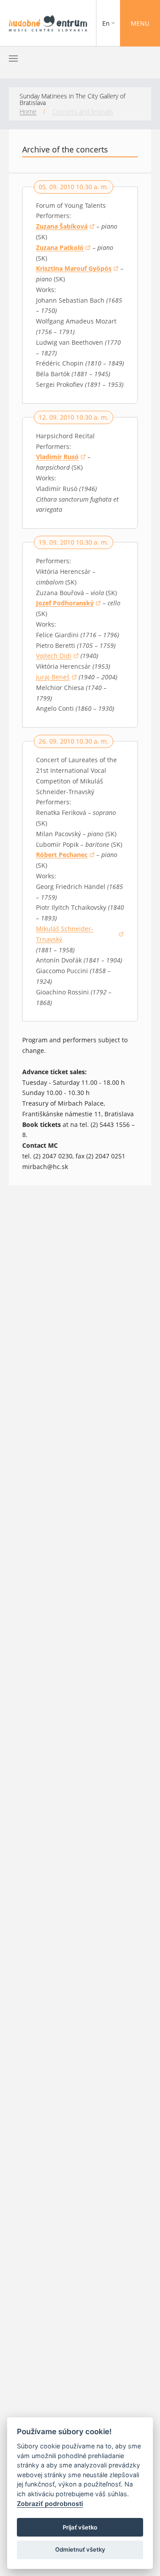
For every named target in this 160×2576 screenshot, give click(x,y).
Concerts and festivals (83, 111)
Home (28, 111)
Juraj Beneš (56, 678)
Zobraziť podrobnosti (50, 2504)
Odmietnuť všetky (80, 2549)
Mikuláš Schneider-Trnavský (73, 934)
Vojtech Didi (57, 656)
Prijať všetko (80, 2527)
